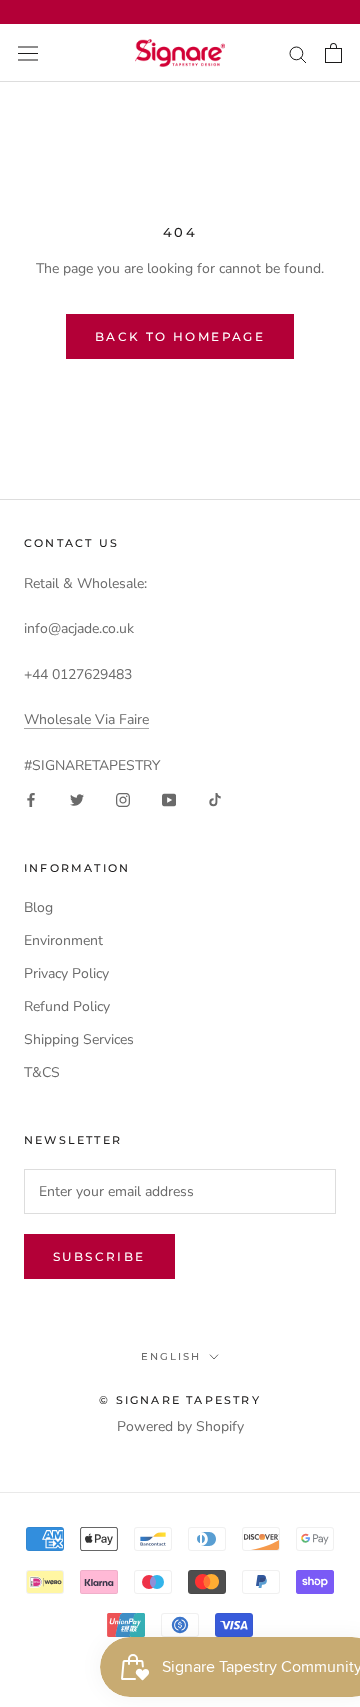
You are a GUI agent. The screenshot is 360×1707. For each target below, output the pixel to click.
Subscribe (99, 1256)
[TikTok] (215, 799)
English (171, 1356)
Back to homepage (180, 336)
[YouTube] (169, 799)
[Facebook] (31, 799)
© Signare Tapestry (180, 1400)
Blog (38, 907)
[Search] (298, 53)
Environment (63, 940)
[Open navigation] (28, 52)
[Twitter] (77, 799)
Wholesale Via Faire (86, 719)
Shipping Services (79, 1039)
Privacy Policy (66, 973)
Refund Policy (67, 1006)
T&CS (42, 1072)
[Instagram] (123, 799)
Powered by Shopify (180, 1426)
